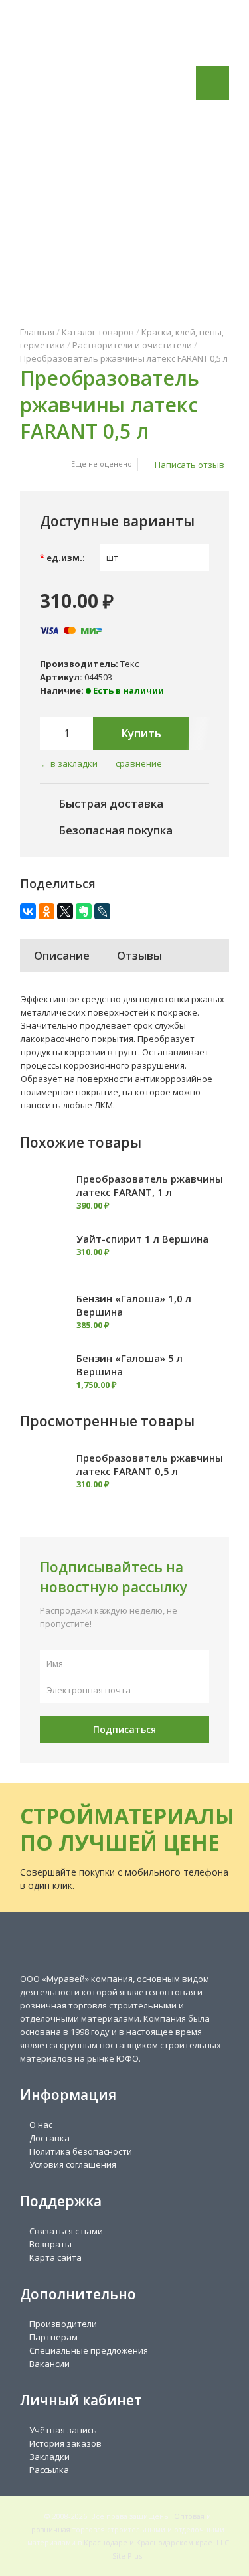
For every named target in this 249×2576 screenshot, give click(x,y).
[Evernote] (84, 911)
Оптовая (189, 2516)
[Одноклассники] (46, 911)
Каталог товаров (98, 332)
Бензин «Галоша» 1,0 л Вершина (134, 1305)
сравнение (139, 763)
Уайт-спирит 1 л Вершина (142, 1239)
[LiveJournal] (102, 911)
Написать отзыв (190, 465)
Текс (129, 664)
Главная (37, 332)
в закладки (74, 763)
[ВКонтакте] (28, 911)
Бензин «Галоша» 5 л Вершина (129, 1365)
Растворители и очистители (132, 345)
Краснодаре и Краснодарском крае (148, 2542)
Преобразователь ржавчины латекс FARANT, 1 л (150, 1185)
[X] (65, 911)
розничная (51, 2529)
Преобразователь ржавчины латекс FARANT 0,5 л (124, 358)
